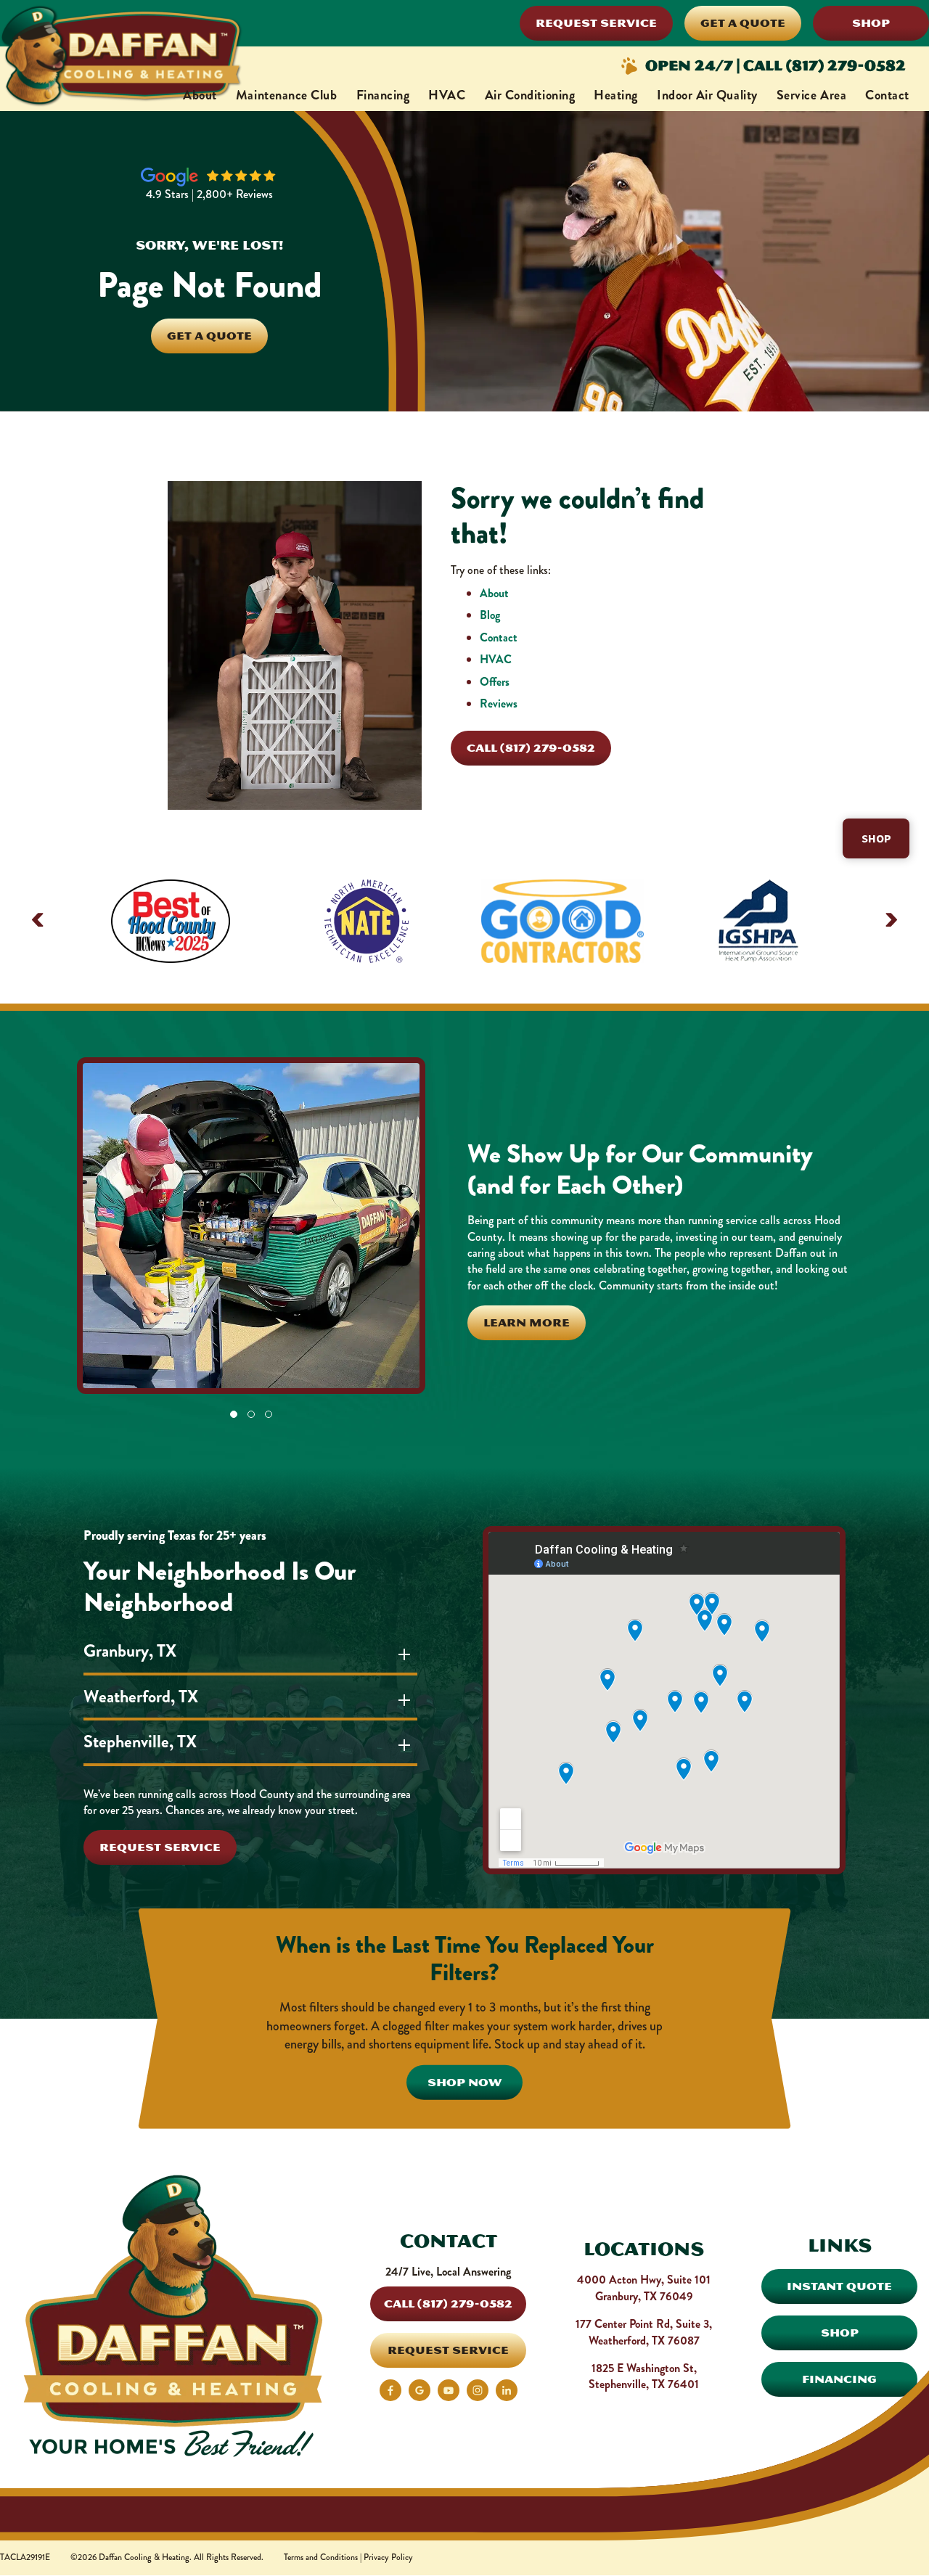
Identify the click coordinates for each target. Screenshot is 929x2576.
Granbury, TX (130, 1651)
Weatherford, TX (141, 1697)
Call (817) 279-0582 (531, 748)
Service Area (811, 95)
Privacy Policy (388, 2557)
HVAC (447, 95)
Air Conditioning (530, 95)
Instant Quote (839, 2286)
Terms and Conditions (321, 2557)
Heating (616, 95)
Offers (495, 682)
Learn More (527, 1322)
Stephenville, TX (140, 1742)
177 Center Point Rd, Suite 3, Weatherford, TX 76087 (644, 2332)
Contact (887, 95)
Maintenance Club (287, 95)
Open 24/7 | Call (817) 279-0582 (775, 65)
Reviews (499, 704)
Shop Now (464, 2082)
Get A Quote (209, 336)
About (200, 95)
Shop (871, 23)
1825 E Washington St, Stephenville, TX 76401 (644, 2376)
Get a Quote (743, 23)
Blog (490, 615)
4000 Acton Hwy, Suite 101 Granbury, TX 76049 (644, 2288)
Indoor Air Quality (707, 95)
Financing (383, 95)
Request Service (596, 23)
